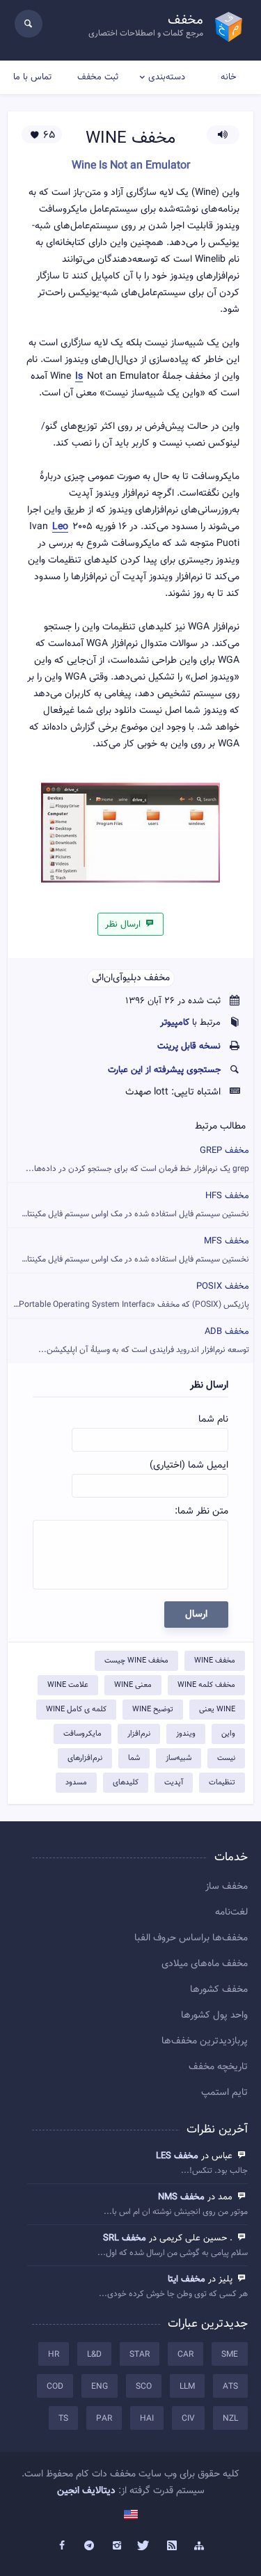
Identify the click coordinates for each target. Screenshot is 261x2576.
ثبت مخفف (98, 77)
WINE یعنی (217, 1710)
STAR (140, 2355)
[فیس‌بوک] (62, 2546)
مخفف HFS (128, 1205)
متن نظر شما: (201, 1511)
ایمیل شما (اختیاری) (189, 1466)
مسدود (76, 1783)
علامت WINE (68, 1685)
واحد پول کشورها (214, 2016)
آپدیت (174, 1783)
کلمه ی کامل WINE (76, 1710)
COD (55, 2387)
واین (228, 1734)
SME (230, 2355)
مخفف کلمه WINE (206, 1685)
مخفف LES (177, 2156)
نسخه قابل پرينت (189, 1046)
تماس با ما (32, 77)
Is (79, 377)
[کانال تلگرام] (89, 2546)
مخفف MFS (128, 1250)
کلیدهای (126, 1783)
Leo (60, 527)
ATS (230, 2387)
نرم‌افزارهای (85, 1758)
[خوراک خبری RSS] (172, 2546)
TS (63, 2419)
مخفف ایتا (187, 2279)
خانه (228, 77)
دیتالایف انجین (86, 2491)
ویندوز (186, 1734)
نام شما (213, 1420)
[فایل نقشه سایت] (200, 2546)
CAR (185, 2355)
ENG (100, 2387)
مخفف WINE (215, 1661)
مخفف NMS (181, 2197)
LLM (187, 2387)
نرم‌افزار (139, 1734)
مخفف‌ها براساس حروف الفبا (191, 1938)
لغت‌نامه (231, 1913)
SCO (144, 2387)
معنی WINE (133, 1685)
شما (134, 1758)
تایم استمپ (224, 2093)
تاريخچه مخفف (218, 2067)
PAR (104, 2419)
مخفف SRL (125, 2238)
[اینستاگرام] (117, 2546)
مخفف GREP (137, 1160)
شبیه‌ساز (179, 1758)
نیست (226, 1758)
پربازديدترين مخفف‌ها (205, 2041)
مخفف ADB (144, 1341)
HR (54, 2355)
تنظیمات (222, 1783)
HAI (147, 2419)
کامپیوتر (175, 1023)
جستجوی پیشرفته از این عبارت (164, 1070)
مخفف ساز (227, 1887)
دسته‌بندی (167, 77)
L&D (94, 2355)
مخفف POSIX (129, 1295)
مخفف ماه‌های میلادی (205, 1964)
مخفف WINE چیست (136, 1661)
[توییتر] (145, 2546)
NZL (230, 2419)
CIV (188, 2419)
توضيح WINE (153, 1710)
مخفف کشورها (219, 1990)
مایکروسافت (82, 1734)
